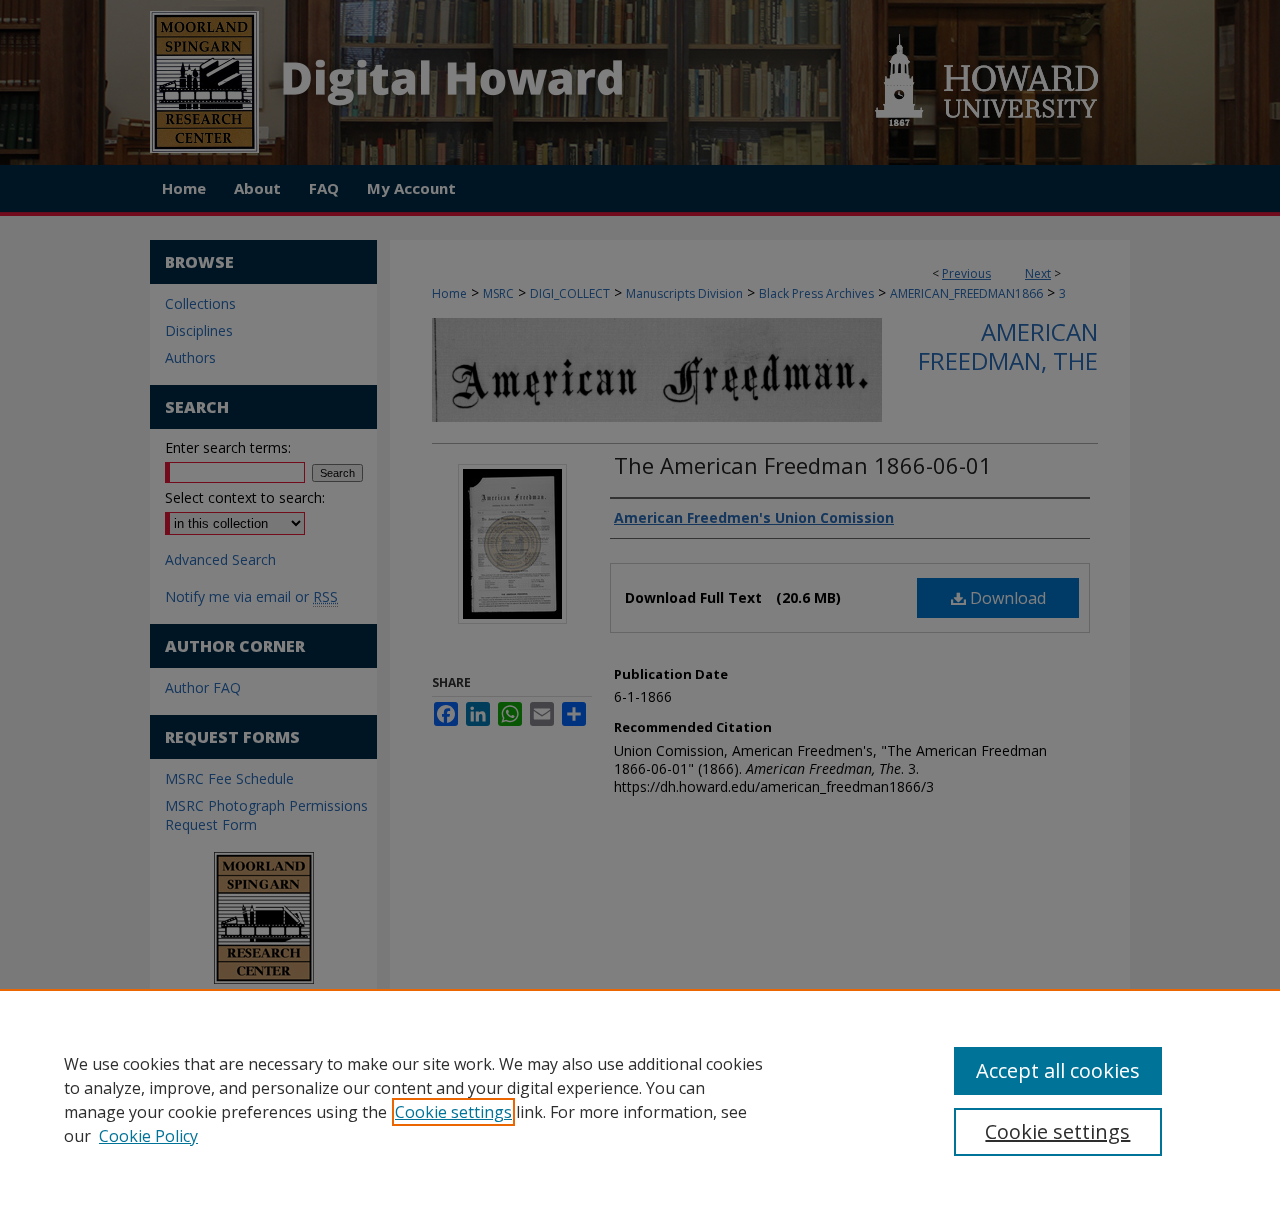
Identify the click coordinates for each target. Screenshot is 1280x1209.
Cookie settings (453, 1112)
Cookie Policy (148, 1136)
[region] (640, 1099)
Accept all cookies (1058, 1070)
